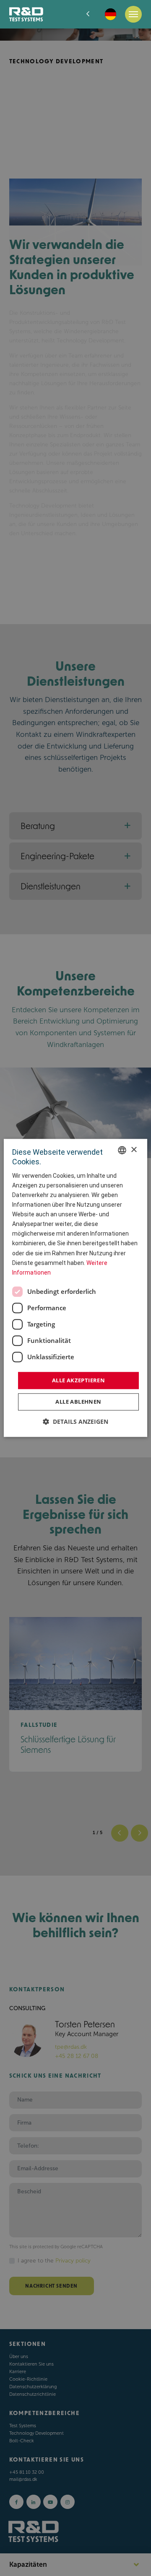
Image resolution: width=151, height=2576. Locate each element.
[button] (75, 1422)
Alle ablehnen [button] (78, 1402)
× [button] (134, 1150)
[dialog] (75, 1288)
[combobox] (122, 1150)
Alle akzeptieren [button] (78, 1380)
